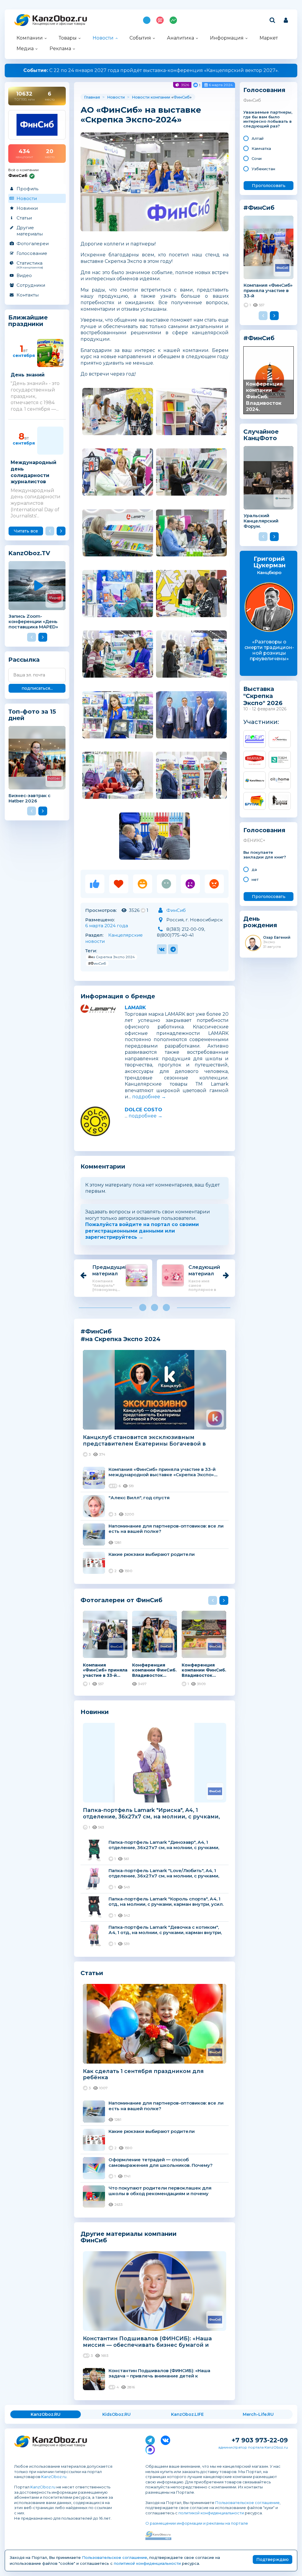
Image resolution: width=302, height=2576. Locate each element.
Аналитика (180, 38)
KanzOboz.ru (54, 2477)
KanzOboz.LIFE (187, 2414)
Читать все (26, 531)
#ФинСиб (97, 963)
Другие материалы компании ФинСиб (129, 2237)
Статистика (30, 265)
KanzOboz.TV (29, 553)
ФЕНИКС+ (254, 840)
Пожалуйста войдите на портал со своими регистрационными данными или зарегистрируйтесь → (142, 1231)
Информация (227, 38)
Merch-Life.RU (258, 2414)
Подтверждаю (273, 2559)
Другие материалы (30, 231)
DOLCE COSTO (143, 1110)
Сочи (257, 158)
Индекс (173, 20)
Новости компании (151, 97)
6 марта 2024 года (107, 926)
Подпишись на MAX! (147, 20)
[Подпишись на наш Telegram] (150, 2439)
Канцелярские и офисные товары (59, 24)
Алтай (258, 138)
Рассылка (24, 660)
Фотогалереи (33, 244)
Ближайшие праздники (28, 321)
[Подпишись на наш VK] (165, 2439)
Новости (103, 38)
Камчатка (261, 148)
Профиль (27, 189)
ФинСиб (182, 97)
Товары (68, 38)
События (140, 38)
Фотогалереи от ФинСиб (122, 1600)
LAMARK (135, 1008)
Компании (30, 38)
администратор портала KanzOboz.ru (253, 2447)
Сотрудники (31, 285)
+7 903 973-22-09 (260, 2440)
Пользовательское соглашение (247, 2503)
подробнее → (149, 1097)
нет (255, 879)
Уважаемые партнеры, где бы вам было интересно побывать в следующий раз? (268, 119)
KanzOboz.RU (46, 2414)
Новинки (27, 208)
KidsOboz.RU (116, 2414)
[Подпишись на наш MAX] (150, 2449)
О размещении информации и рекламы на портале (197, 2523)
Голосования (264, 90)
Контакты (28, 295)
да (254, 869)
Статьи (24, 218)
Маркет (269, 38)
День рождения (260, 922)
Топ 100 (160, 20)
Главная (92, 97)
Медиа (25, 49)
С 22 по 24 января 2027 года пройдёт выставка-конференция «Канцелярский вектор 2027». (151, 70)
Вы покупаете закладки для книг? (265, 855)
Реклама (60, 49)
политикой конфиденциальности (211, 2513)
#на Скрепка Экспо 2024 (111, 957)
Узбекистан (263, 169)
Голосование (32, 253)
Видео (24, 275)
